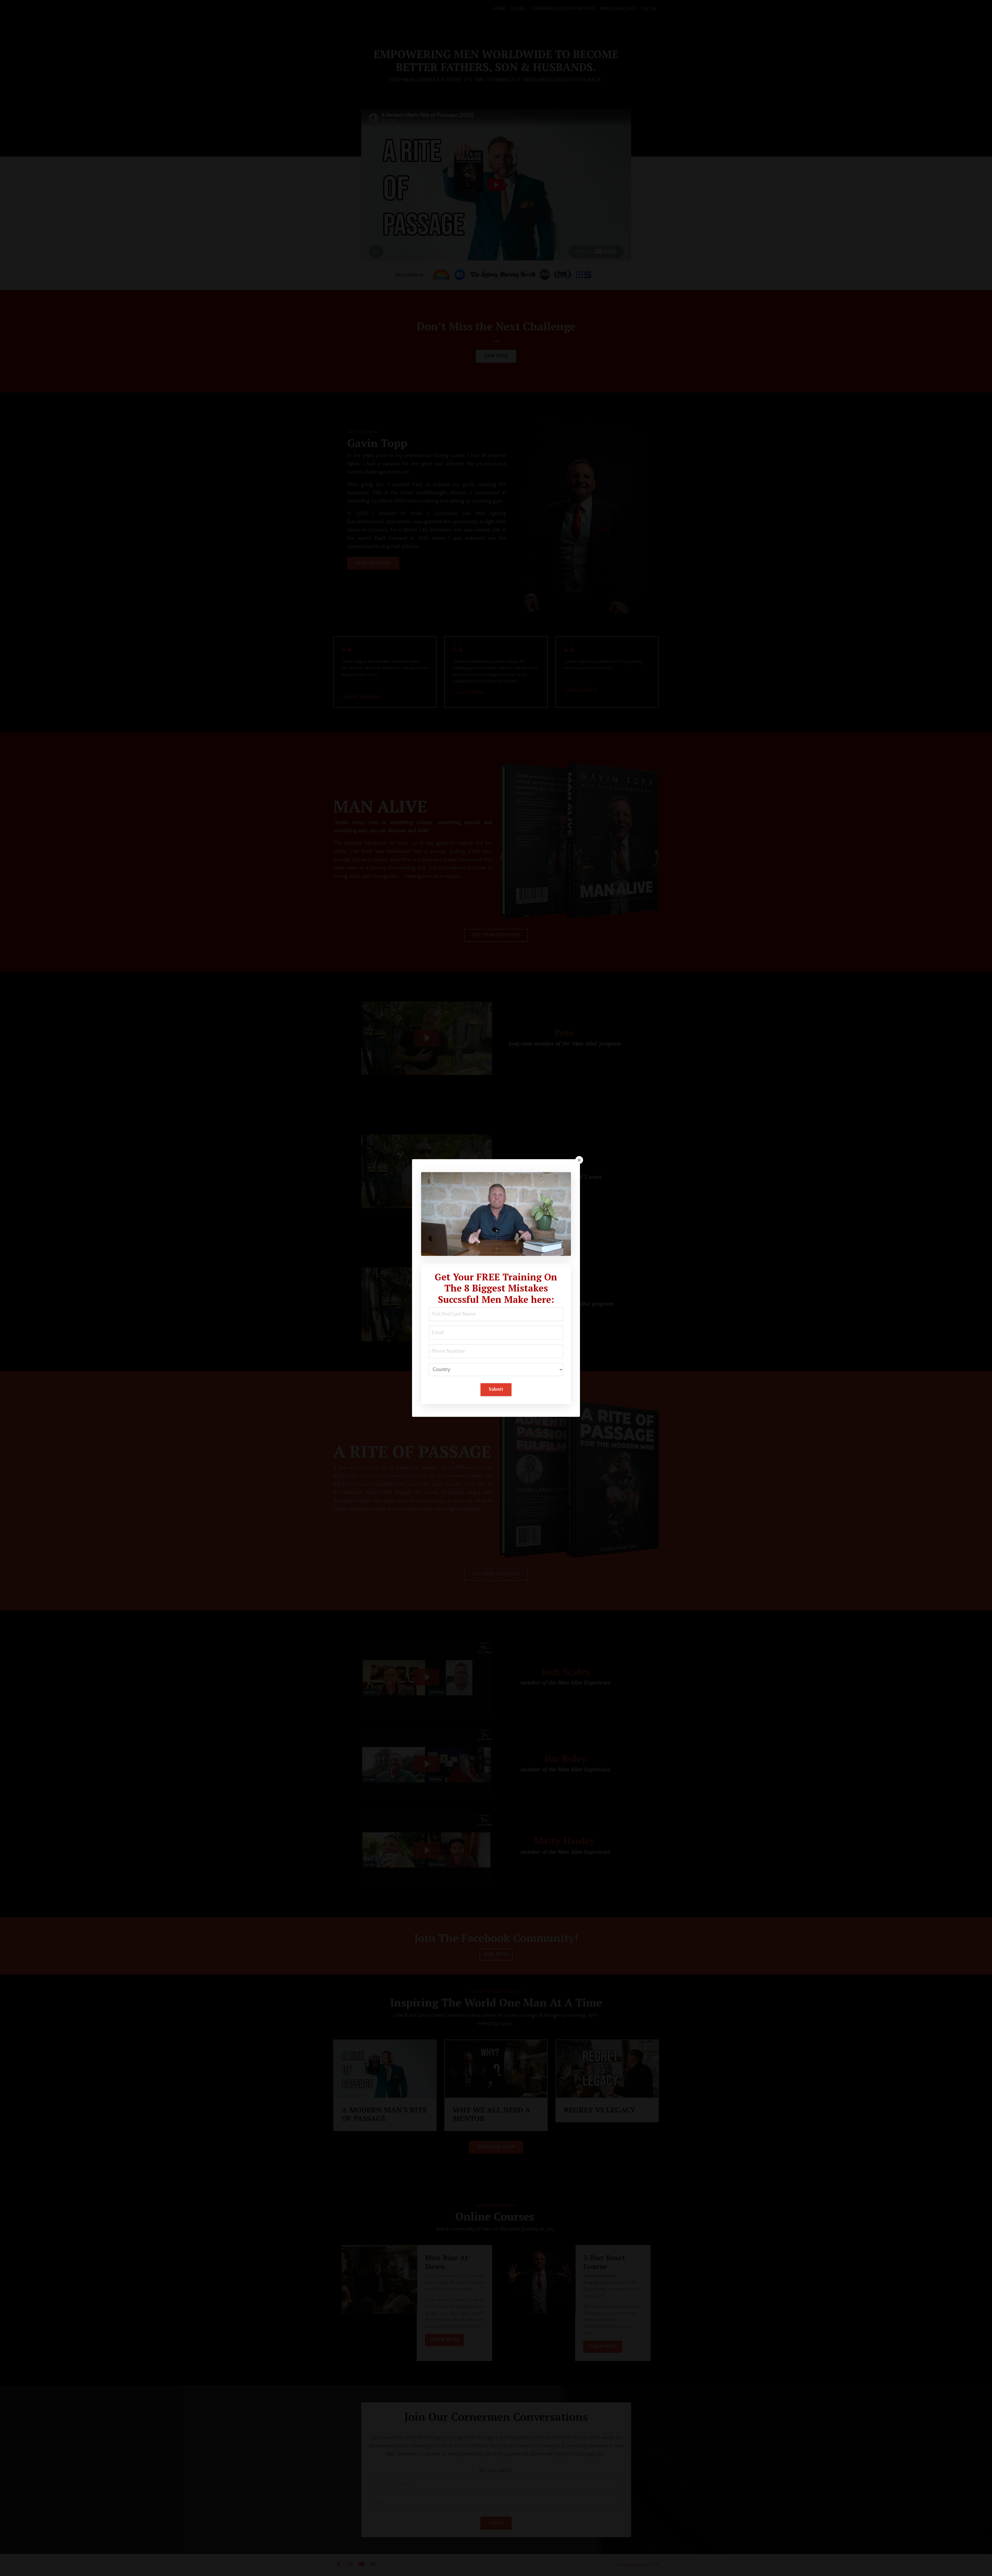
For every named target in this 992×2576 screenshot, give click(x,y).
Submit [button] (496, 1389)
